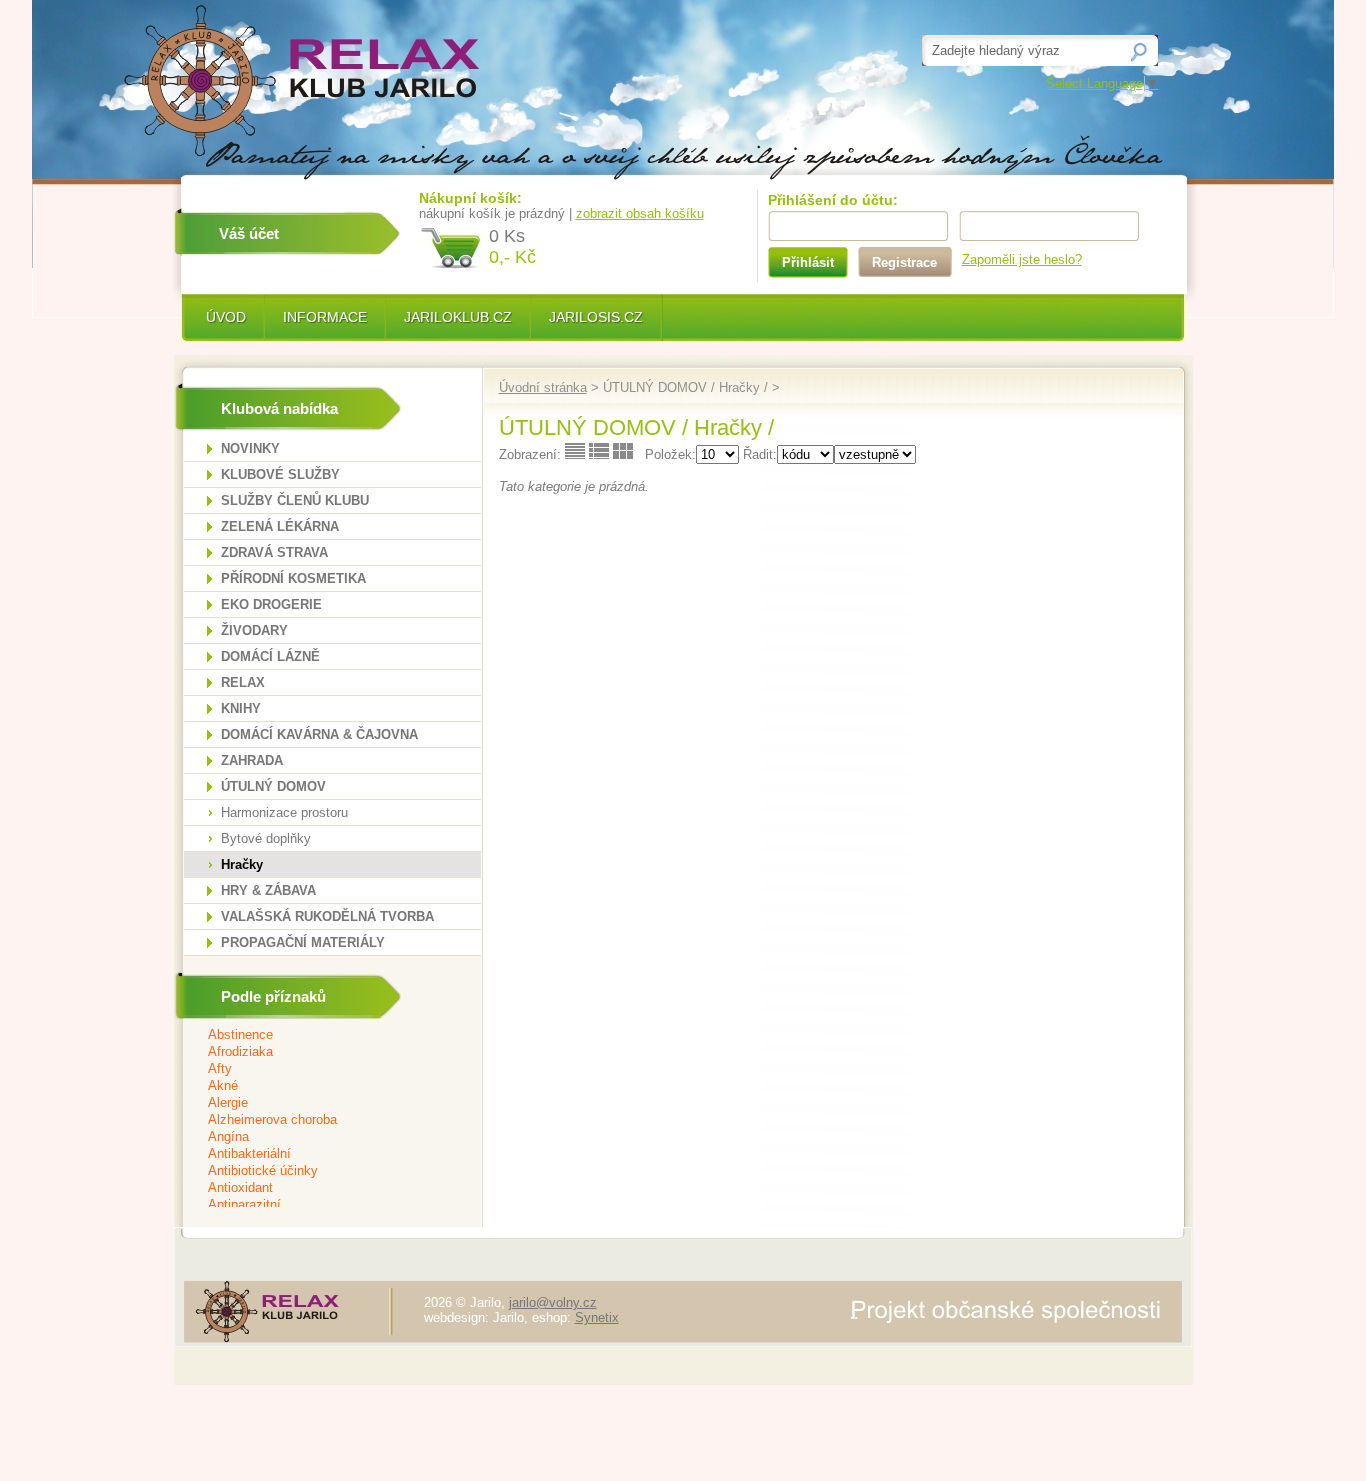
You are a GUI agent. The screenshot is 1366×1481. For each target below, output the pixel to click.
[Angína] (319, 1137)
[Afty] (319, 1069)
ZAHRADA (252, 760)
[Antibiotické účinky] (319, 1171)
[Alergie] (319, 1103)
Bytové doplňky (266, 838)
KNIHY (241, 708)
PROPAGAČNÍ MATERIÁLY (303, 942)
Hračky (242, 864)
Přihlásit (808, 262)
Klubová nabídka (279, 408)
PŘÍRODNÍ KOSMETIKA (293, 578)
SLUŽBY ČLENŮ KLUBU (295, 500)
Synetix (597, 1317)
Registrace (904, 262)
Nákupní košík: (470, 198)
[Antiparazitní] (319, 1205)
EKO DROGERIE (271, 604)
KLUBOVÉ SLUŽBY (280, 474)
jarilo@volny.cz (553, 1302)
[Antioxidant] (319, 1188)
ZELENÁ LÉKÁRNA (280, 526)
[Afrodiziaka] (319, 1052)
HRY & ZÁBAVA (268, 890)
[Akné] (319, 1086)
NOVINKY (250, 448)
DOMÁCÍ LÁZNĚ (270, 656)
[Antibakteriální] (319, 1154)
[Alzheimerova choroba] (319, 1120)
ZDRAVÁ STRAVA (274, 552)
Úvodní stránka (543, 387)
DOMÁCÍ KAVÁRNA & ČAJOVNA (319, 734)
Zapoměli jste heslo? (1022, 259)
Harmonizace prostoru (284, 812)
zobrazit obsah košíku (640, 213)
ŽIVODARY (254, 630)
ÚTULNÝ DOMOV (273, 786)
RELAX (243, 682)
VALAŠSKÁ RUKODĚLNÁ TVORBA (327, 916)
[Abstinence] (319, 1035)
